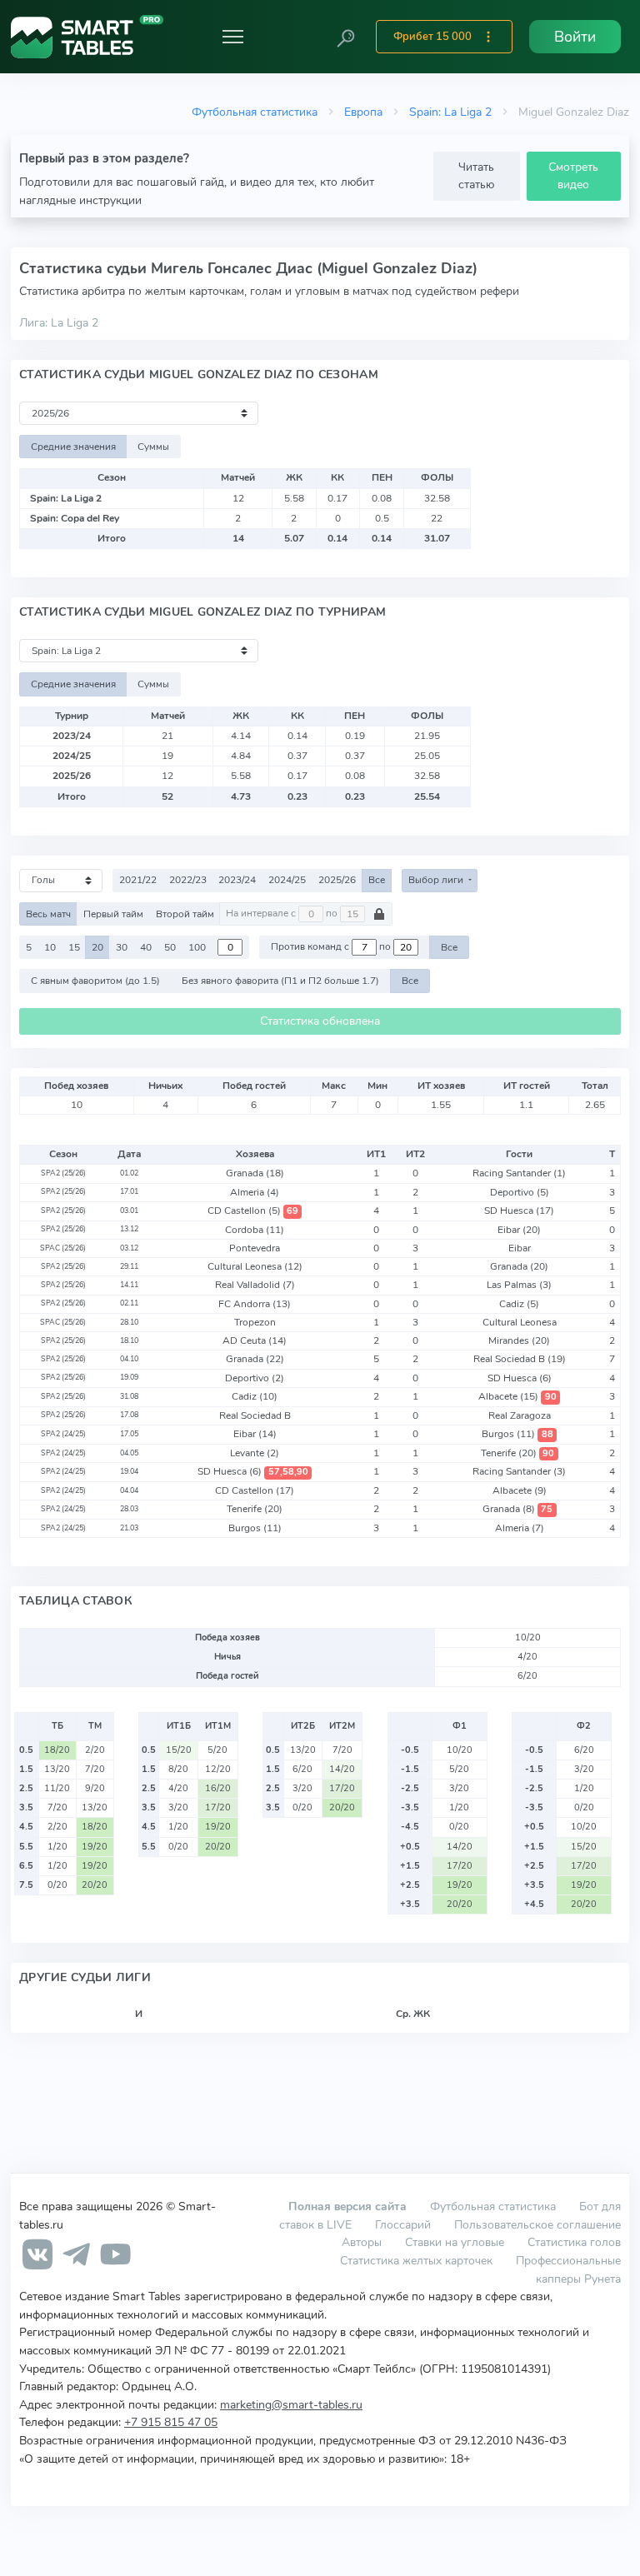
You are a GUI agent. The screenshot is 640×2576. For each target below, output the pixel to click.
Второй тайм (185, 914)
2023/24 (237, 880)
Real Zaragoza (520, 1415)
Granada (255, 1173)
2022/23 (188, 880)
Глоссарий (403, 2224)
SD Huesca (519, 1211)
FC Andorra (255, 1304)
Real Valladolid (255, 1285)
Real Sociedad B (520, 1359)
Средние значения (73, 447)
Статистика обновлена (320, 1021)
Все (377, 880)
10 (50, 947)
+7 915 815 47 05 (171, 2422)
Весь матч (48, 914)
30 (122, 947)
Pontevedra (255, 1248)
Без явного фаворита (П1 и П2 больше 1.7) (280, 981)
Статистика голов (574, 2242)
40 (146, 947)
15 (74, 947)
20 (97, 947)
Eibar (519, 1230)
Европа (363, 112)
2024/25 (287, 880)
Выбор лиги (437, 880)
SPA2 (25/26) (63, 1173)
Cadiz (519, 1304)
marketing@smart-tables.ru (291, 2404)
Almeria (255, 1192)
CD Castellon (253, 1211)
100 (197, 947)
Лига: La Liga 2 (59, 322)
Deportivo (520, 1192)
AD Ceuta (255, 1340)
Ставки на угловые (455, 2242)
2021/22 (138, 880)
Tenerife (517, 1453)
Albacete (517, 1396)
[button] (346, 37)
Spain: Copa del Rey (75, 518)
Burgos (517, 1434)
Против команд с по (332, 947)
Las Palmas (519, 1285)
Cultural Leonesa (255, 1266)
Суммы (153, 447)
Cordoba (255, 1230)
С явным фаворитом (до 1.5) (95, 981)
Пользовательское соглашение (537, 2224)
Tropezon (255, 1322)
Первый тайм (113, 914)
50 (170, 947)
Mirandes (519, 1340)
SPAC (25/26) (63, 1248)
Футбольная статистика (255, 112)
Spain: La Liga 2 (450, 112)
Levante (255, 1453)
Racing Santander (519, 1173)
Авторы (362, 2242)
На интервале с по (283, 914)
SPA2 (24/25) (63, 1434)
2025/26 (337, 880)
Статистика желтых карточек (416, 2260)
